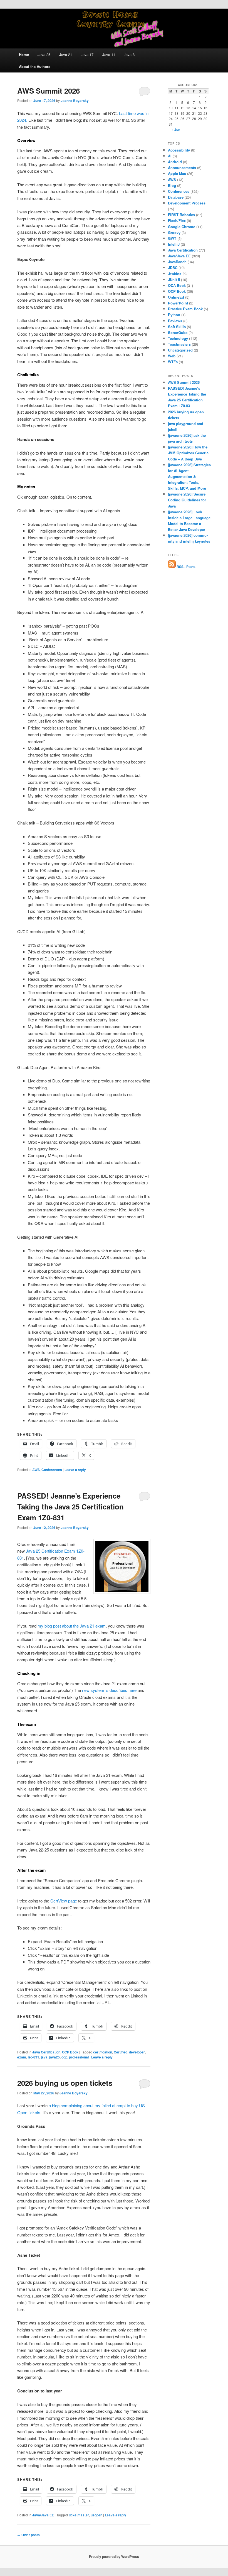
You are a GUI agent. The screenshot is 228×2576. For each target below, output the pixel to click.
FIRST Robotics (181, 215)
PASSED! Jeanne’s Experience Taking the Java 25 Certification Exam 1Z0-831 (70, 1507)
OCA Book (177, 285)
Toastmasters (179, 344)
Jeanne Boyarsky (75, 101)
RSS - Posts (186, 567)
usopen (96, 2515)
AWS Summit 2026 (49, 91)
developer (137, 2052)
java (44, 2057)
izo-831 (34, 2057)
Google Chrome (182, 227)
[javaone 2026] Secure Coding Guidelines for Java (187, 500)
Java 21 (66, 54)
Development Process (187, 203)
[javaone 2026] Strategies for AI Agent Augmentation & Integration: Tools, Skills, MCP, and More (189, 477)
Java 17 (87, 54)
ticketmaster (79, 2515)
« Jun (176, 130)
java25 (54, 2057)
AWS (36, 1470)
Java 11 (109, 54)
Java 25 (44, 54)
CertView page (64, 1901)
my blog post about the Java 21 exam (72, 1626)
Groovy (174, 232)
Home (24, 54)
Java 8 (129, 54)
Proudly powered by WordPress (114, 2557)
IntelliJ (174, 244)
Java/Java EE (43, 2515)
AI (170, 156)
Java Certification (46, 2052)
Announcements (182, 168)
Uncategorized (180, 350)
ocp (64, 2057)
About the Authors (35, 66)
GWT (172, 238)
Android (175, 162)
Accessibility (179, 150)
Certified (121, 2052)
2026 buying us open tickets (65, 2083)
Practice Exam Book (185, 309)
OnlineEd (176, 297)
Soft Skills (177, 327)
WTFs (173, 362)
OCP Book (70, 2052)
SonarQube (178, 332)
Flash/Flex (177, 220)
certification (103, 2052)
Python (174, 315)
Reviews (175, 321)
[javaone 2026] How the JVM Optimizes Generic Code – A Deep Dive (188, 453)
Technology (178, 338)
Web (172, 356)
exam (22, 2057)
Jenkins (175, 274)
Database (176, 197)
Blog (172, 185)
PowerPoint (178, 303)
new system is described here (109, 1690)
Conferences (52, 1470)
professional (79, 2057)
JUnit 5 (174, 280)
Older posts (29, 2535)
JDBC (173, 268)
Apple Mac (177, 173)
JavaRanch (177, 262)
